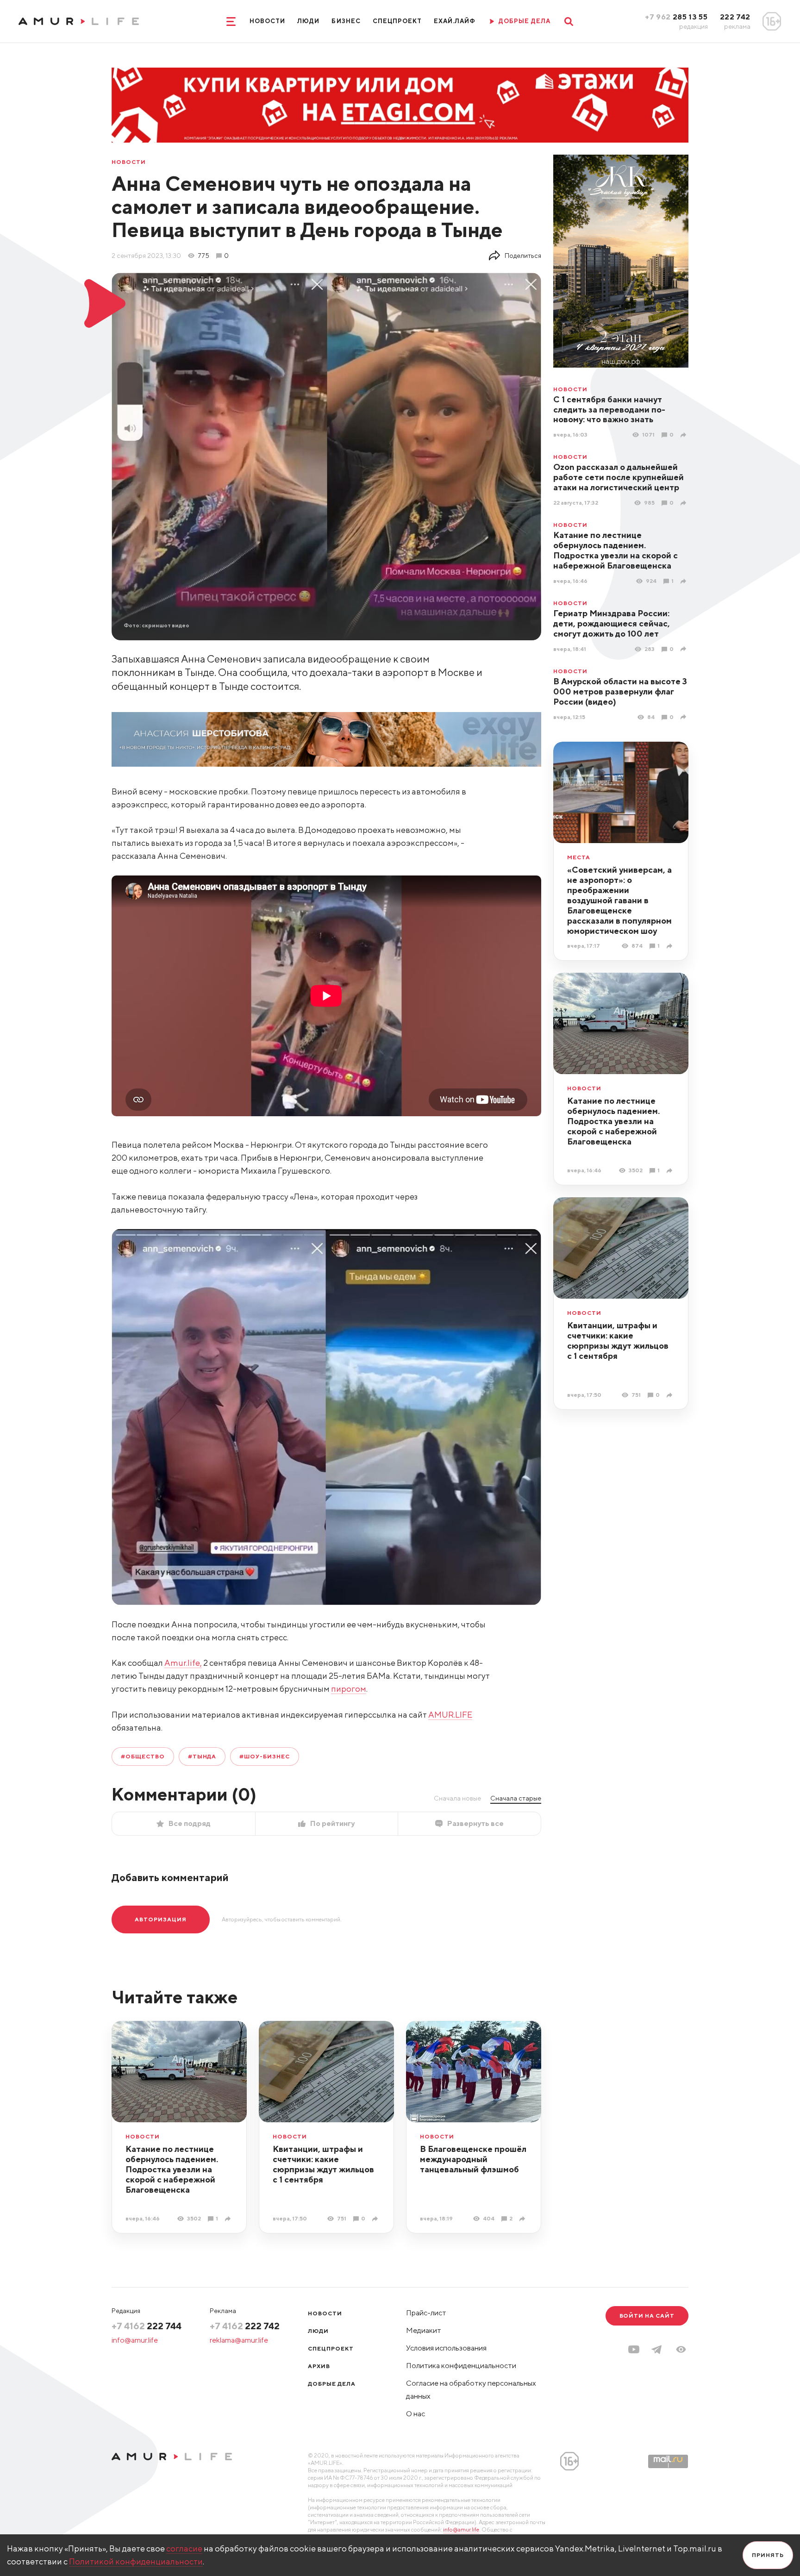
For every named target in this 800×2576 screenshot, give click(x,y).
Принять (768, 2555)
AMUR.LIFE (450, 1715)
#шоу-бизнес (265, 1756)
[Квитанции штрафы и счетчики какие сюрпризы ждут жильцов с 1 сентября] (671, 1395)
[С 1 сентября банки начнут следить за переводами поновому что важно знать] (684, 435)
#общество (143, 1756)
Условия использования (446, 2348)
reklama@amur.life (239, 2340)
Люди (308, 21)
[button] (681, 2349)
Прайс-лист (426, 2313)
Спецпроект (397, 21)
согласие (184, 2548)
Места (579, 857)
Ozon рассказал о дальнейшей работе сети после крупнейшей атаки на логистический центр (619, 477)
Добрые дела (332, 2384)
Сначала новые (457, 1798)
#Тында (202, 1756)
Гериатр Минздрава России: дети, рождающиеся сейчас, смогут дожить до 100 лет (612, 623)
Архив (319, 2366)
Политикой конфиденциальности (136, 2561)
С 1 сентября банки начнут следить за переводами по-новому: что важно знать (609, 410)
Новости (267, 21)
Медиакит (424, 2330)
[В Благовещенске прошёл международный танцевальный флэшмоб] (523, 2219)
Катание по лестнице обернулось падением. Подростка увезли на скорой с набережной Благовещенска (616, 550)
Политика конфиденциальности (461, 2366)
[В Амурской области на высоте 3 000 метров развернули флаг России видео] (684, 717)
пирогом (349, 1689)
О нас (416, 2414)
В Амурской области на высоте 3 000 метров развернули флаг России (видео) (620, 691)
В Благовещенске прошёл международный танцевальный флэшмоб (473, 2159)
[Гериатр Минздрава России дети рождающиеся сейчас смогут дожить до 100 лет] (684, 649)
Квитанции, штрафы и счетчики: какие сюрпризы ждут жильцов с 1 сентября (618, 1341)
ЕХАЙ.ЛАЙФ (455, 21)
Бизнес (346, 21)
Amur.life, (183, 1663)
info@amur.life (135, 2340)
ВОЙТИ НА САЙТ (647, 2316)
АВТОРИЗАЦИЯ (161, 1919)
